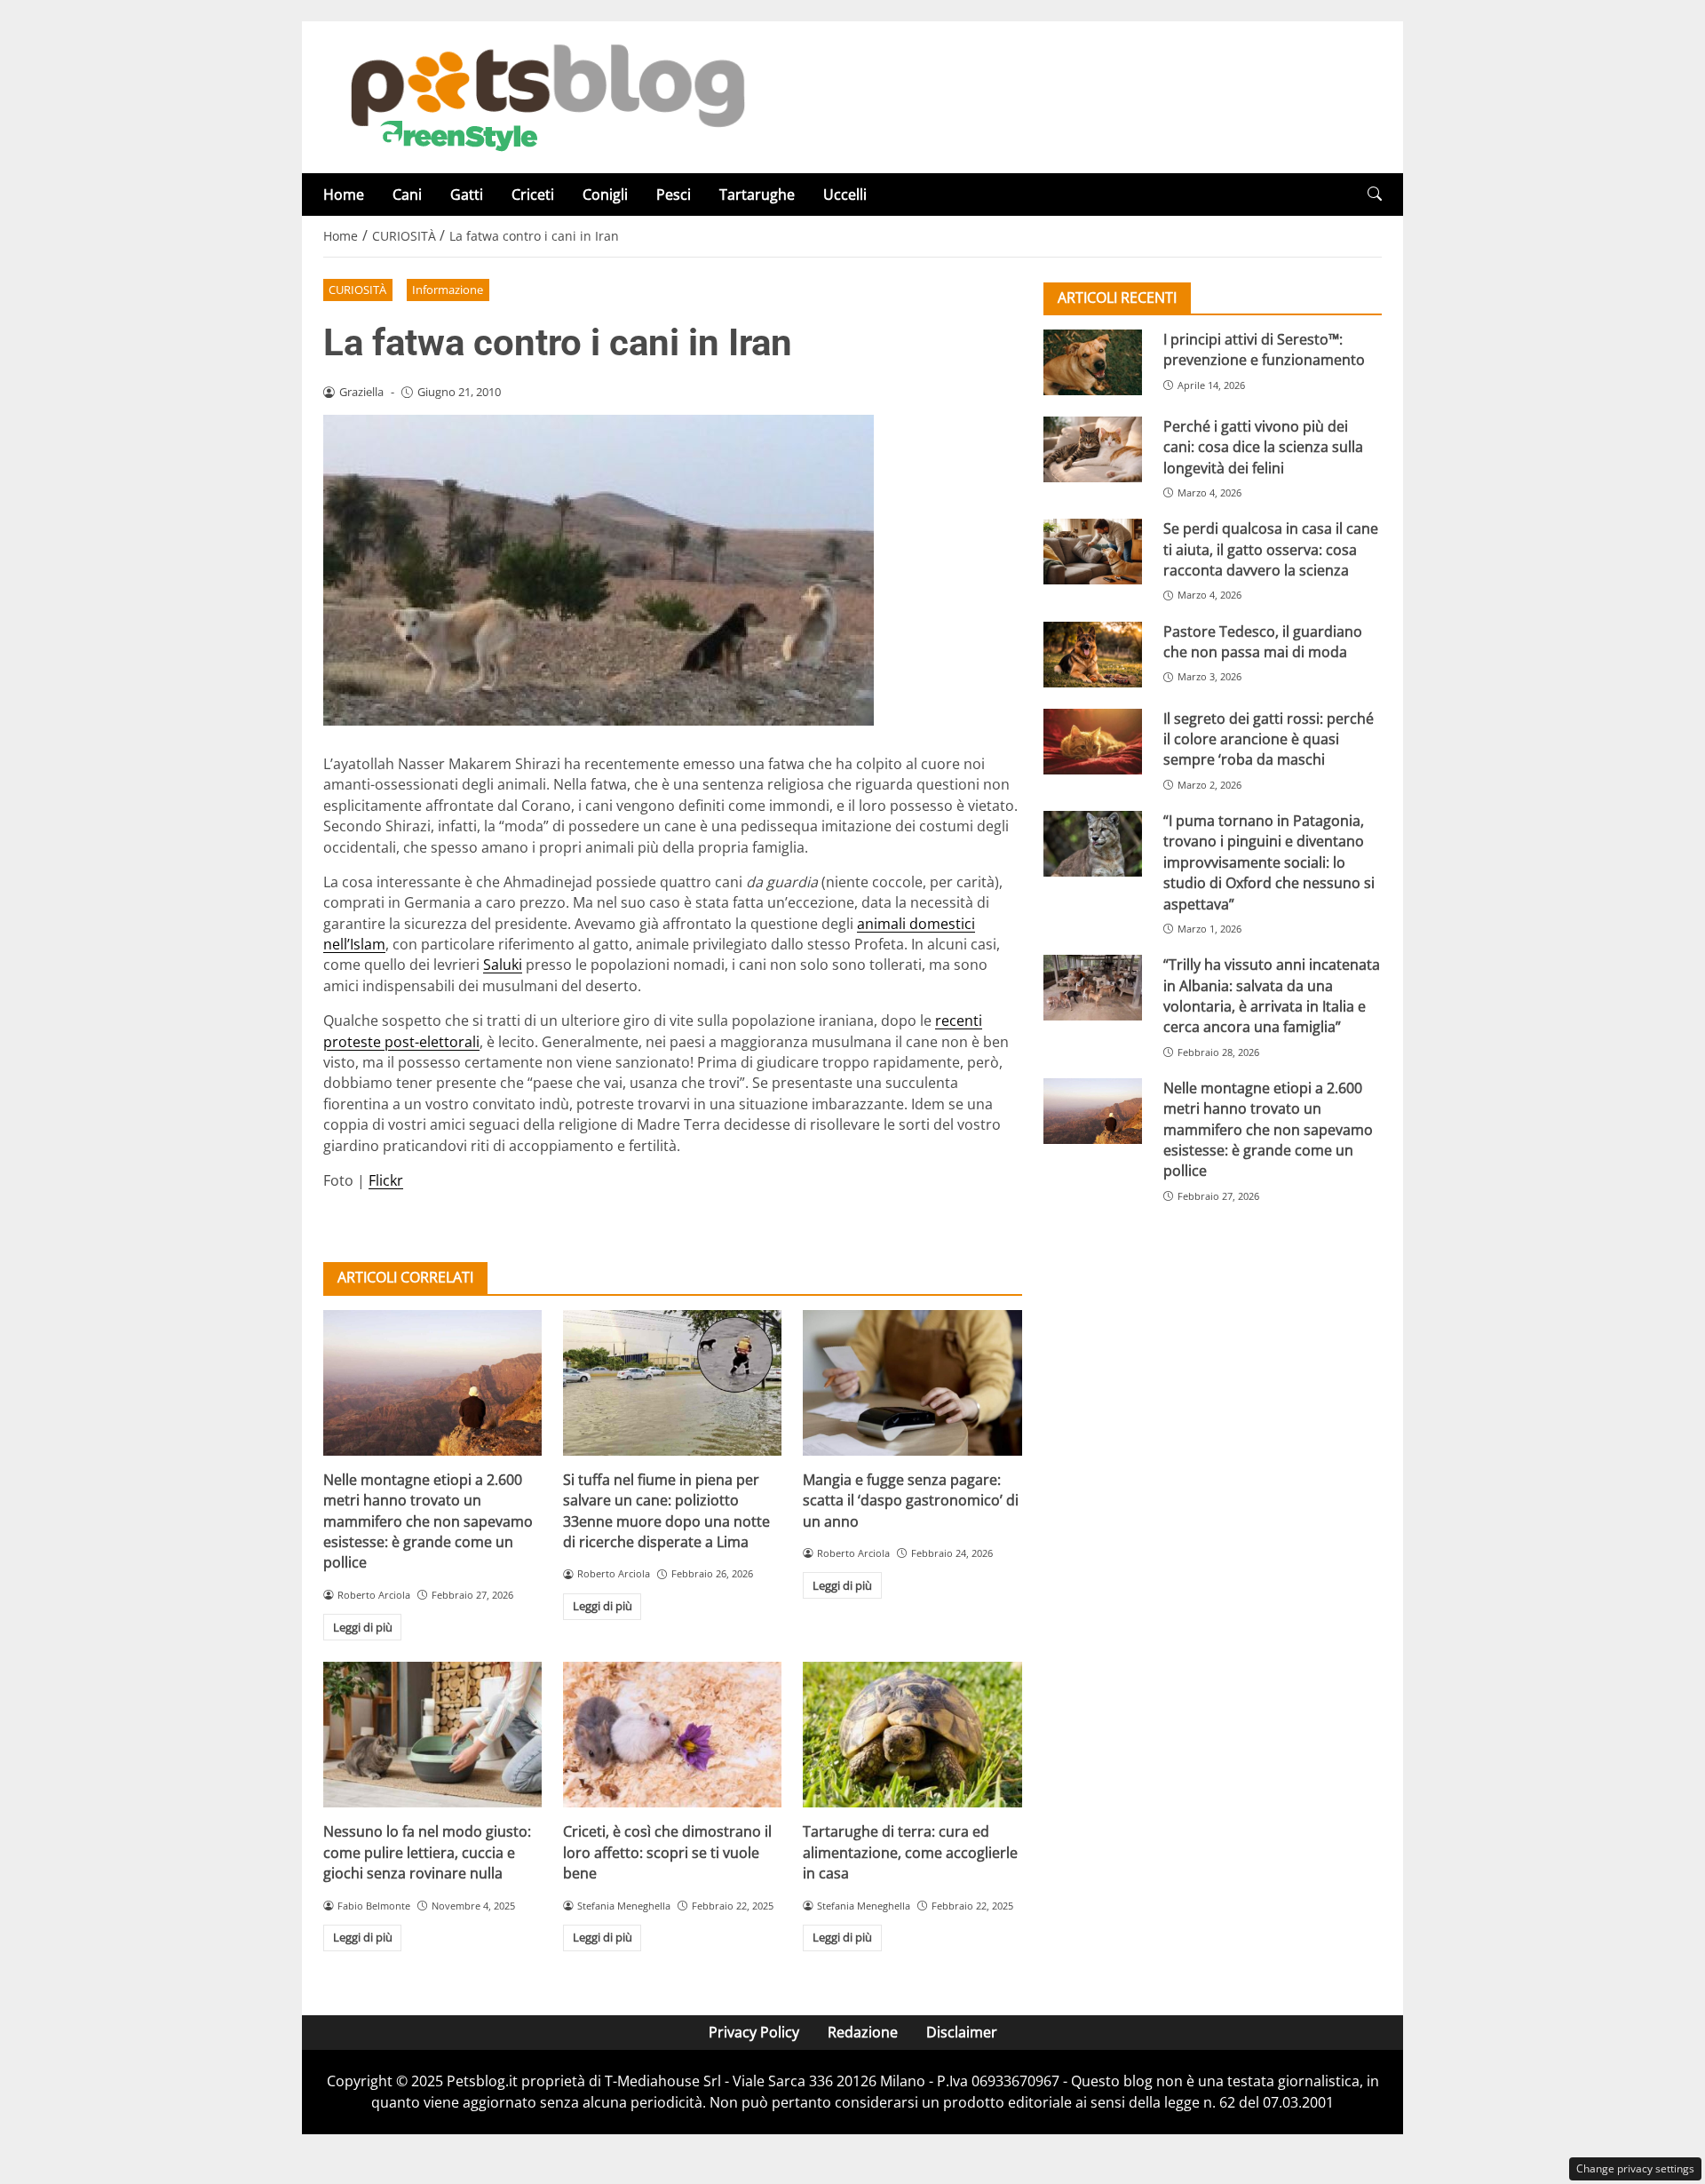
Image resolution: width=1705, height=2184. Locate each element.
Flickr (386, 1180)
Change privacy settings (1635, 2168)
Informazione (448, 290)
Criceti (533, 195)
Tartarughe (757, 195)
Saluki (503, 965)
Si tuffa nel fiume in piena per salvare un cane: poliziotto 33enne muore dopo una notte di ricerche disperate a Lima (666, 1511)
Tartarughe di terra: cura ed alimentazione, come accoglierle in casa (910, 1852)
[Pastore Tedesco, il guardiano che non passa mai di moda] (1093, 655)
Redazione (863, 2032)
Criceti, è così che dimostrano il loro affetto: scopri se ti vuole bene (667, 1852)
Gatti (467, 195)
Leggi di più (363, 1627)
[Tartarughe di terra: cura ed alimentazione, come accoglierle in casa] (912, 1735)
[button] (1375, 194)
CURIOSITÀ (357, 290)
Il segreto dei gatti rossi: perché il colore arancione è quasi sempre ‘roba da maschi (1269, 739)
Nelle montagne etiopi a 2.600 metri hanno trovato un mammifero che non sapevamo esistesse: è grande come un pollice (428, 1521)
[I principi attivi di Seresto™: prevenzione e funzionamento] (1093, 362)
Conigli (605, 195)
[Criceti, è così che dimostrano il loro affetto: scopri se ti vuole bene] (672, 1735)
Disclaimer (962, 2032)
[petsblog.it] (545, 96)
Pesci (674, 195)
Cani (407, 195)
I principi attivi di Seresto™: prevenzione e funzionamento (1264, 349)
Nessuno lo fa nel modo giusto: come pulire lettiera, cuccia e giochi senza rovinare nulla (427, 1852)
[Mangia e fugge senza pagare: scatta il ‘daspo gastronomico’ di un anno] (912, 1383)
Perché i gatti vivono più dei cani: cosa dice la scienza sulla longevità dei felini (1263, 447)
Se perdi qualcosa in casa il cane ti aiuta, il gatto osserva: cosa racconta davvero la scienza (1271, 549)
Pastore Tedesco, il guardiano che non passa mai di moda (1263, 642)
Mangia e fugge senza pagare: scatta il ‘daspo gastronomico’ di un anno (911, 1501)
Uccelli (845, 195)
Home (344, 195)
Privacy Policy (754, 2032)
